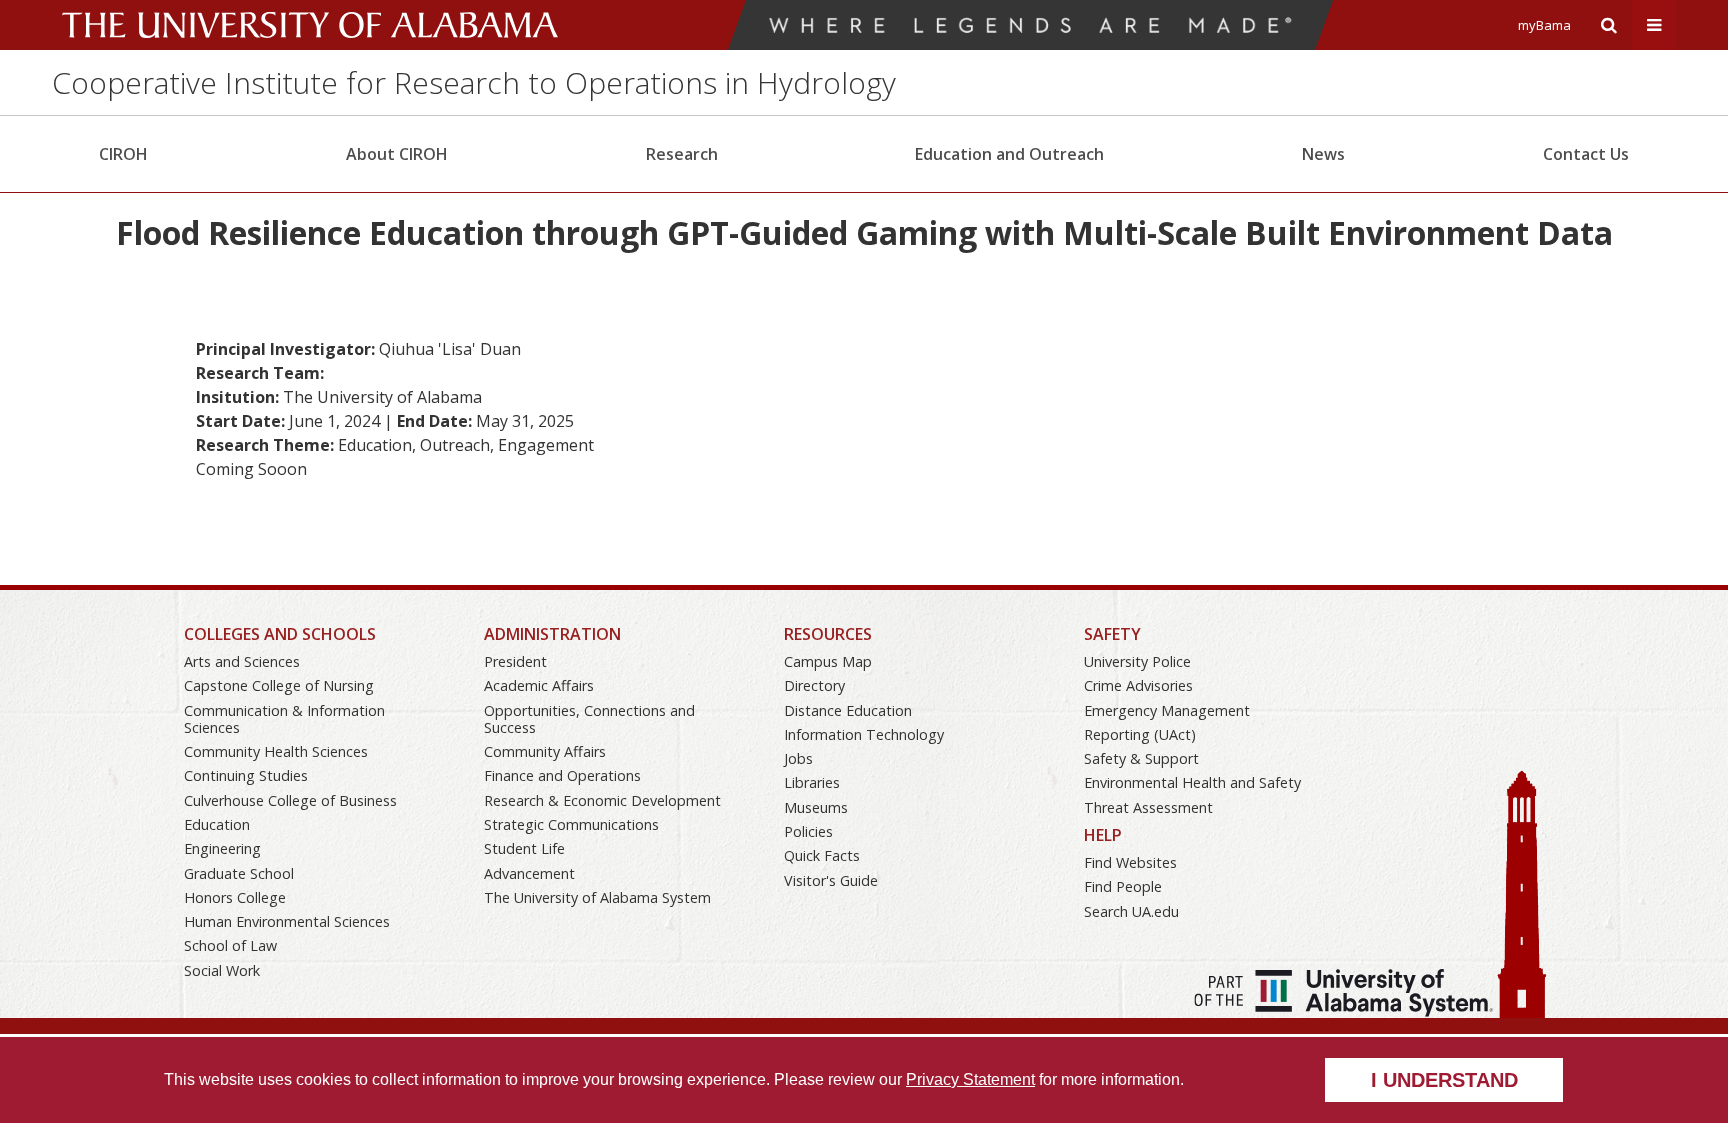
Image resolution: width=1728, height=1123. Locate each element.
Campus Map (828, 661)
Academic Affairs (539, 685)
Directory (814, 685)
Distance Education (848, 710)
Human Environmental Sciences (287, 921)
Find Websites (1130, 862)
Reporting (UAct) (1140, 734)
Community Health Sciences (276, 751)
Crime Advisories (1138, 685)
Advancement (529, 873)
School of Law (230, 945)
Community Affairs (545, 751)
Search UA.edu (1131, 911)
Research (682, 154)
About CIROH (397, 154)
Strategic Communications (571, 824)
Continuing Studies (246, 775)
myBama (1544, 25)
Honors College (235, 897)
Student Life (524, 848)
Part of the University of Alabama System (1344, 993)
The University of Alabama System (597, 897)
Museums (816, 807)
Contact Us (1586, 154)
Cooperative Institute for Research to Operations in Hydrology (474, 82)
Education (217, 824)
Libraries (812, 782)
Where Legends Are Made (1030, 25)
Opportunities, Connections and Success (589, 719)
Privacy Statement (970, 1079)
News (1323, 154)
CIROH (123, 154)
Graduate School (239, 873)
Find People (1123, 886)
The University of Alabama (310, 25)
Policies (808, 831)
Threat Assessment (1148, 807)
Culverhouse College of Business (290, 800)
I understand (1444, 1080)
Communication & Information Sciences (284, 719)
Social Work (222, 970)
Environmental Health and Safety (1192, 782)
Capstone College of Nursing (279, 685)
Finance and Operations (562, 775)
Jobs (798, 758)
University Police (1137, 661)
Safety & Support (1141, 758)
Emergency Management (1167, 710)
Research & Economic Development (602, 800)
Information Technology (864, 734)
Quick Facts (822, 855)
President (515, 661)
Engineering (222, 848)
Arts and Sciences (242, 661)
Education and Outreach (1009, 154)
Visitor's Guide (831, 880)
